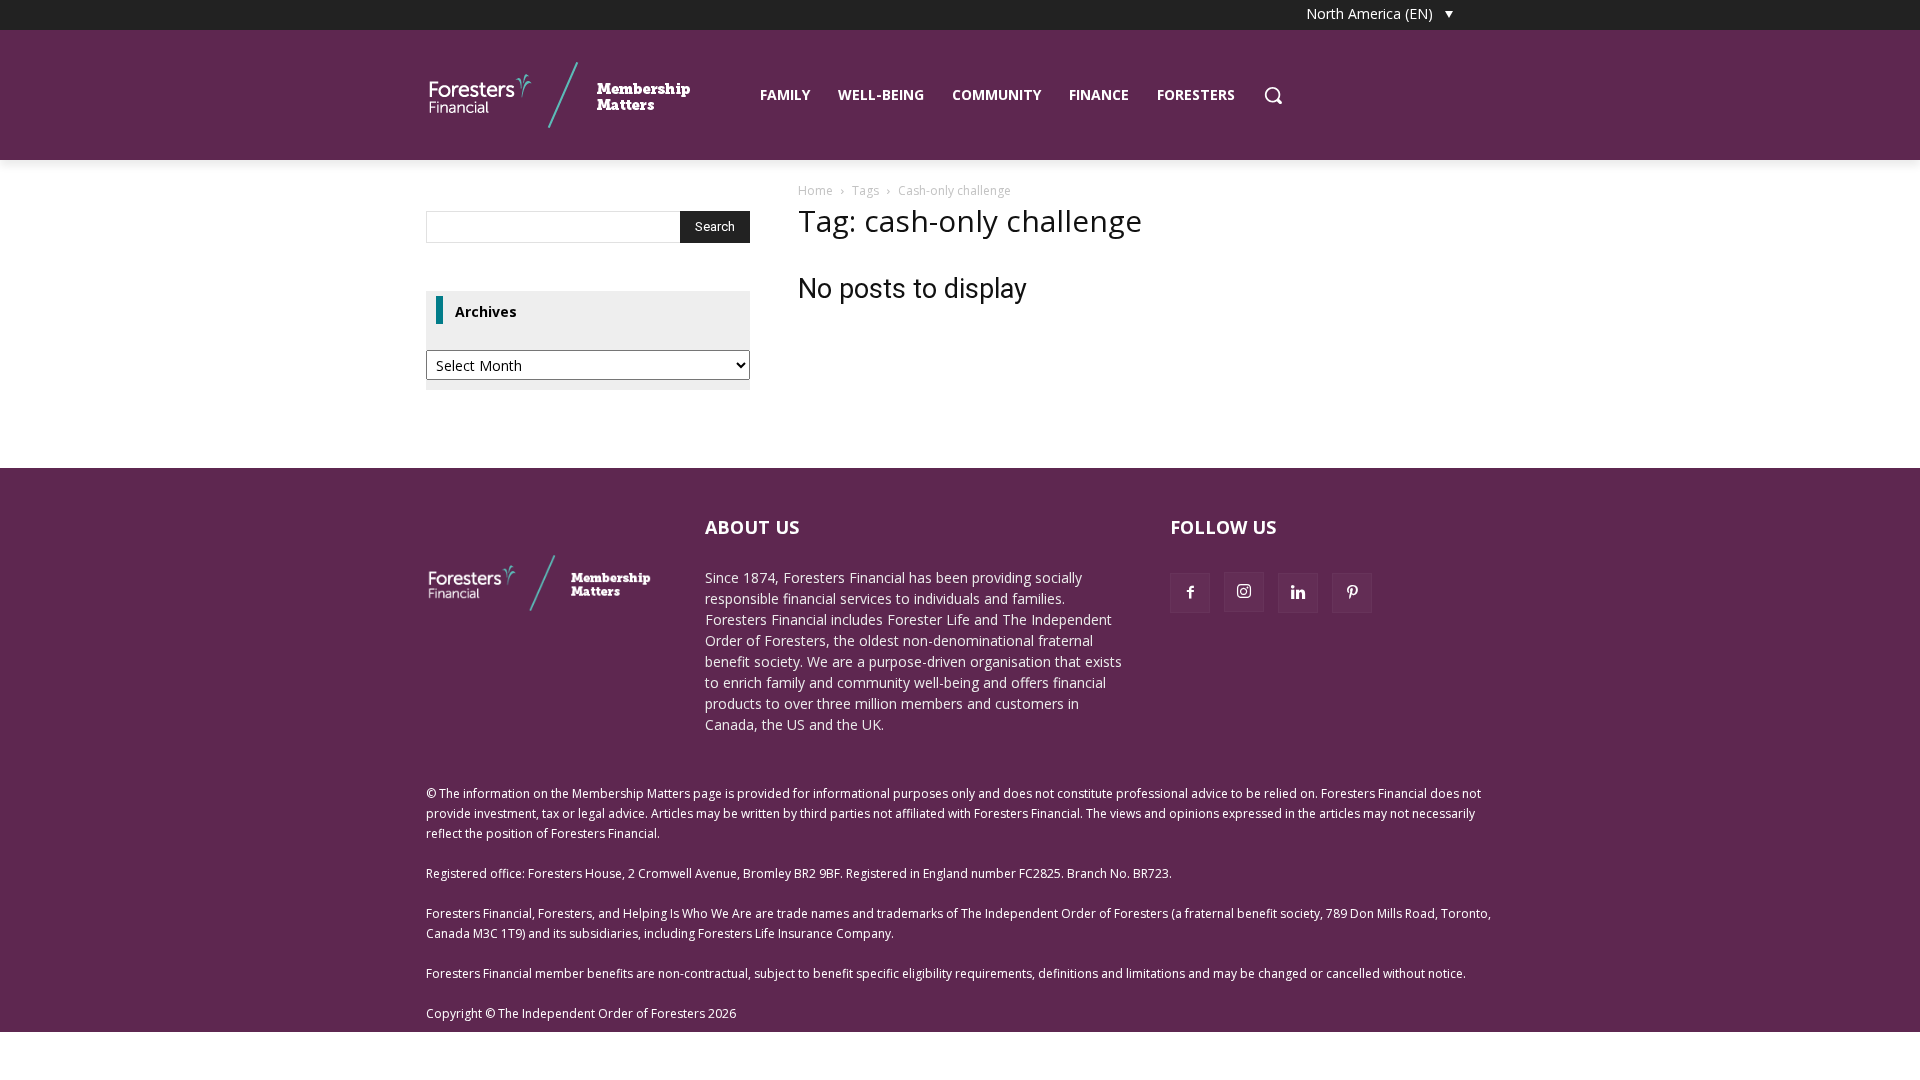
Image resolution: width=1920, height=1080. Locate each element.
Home (815, 190)
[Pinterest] (1352, 593)
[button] (1273, 95)
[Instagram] (1244, 592)
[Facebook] (1190, 593)
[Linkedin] (1298, 593)
